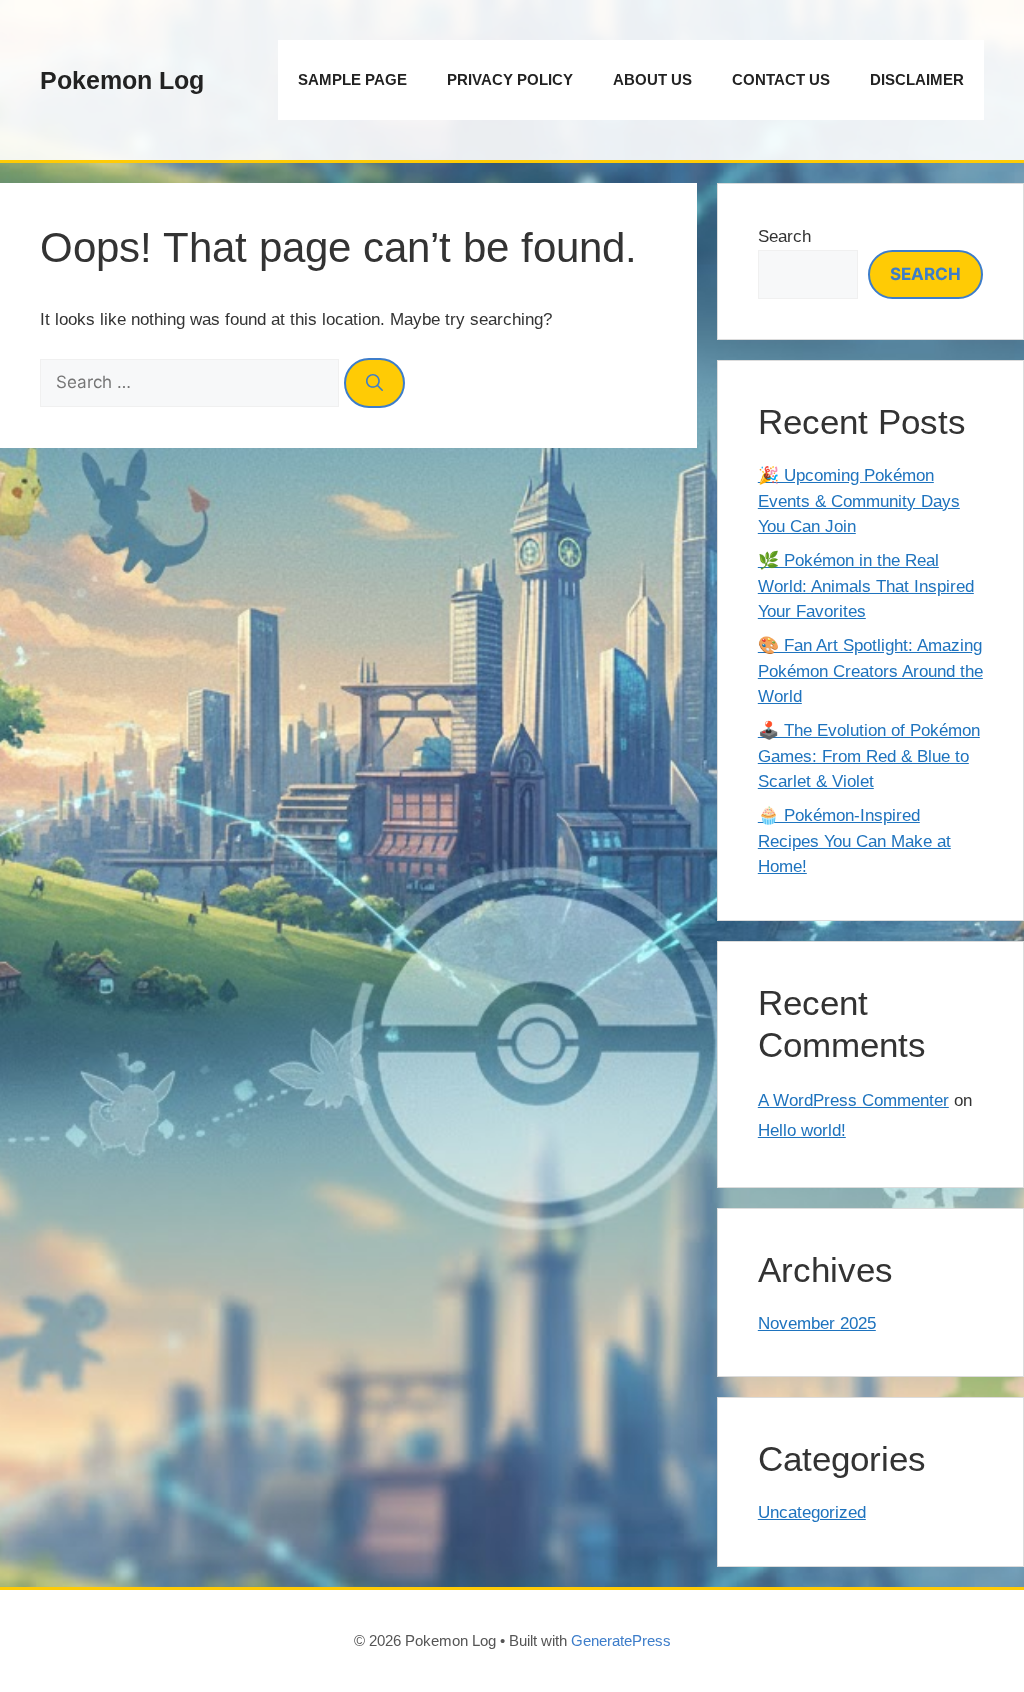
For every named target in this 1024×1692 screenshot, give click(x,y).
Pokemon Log (122, 80)
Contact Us (781, 79)
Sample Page (352, 79)
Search (784, 236)
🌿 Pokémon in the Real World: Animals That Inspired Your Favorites (866, 586)
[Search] (374, 383)
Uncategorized (812, 1512)
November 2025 (817, 1323)
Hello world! (802, 1130)
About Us (652, 79)
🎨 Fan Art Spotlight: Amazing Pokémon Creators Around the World (870, 671)
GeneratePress (621, 1640)
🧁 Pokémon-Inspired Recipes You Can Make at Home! (854, 841)
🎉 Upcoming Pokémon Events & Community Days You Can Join (859, 501)
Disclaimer (917, 79)
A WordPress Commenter (853, 1100)
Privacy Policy (510, 79)
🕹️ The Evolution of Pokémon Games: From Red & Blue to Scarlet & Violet (869, 756)
